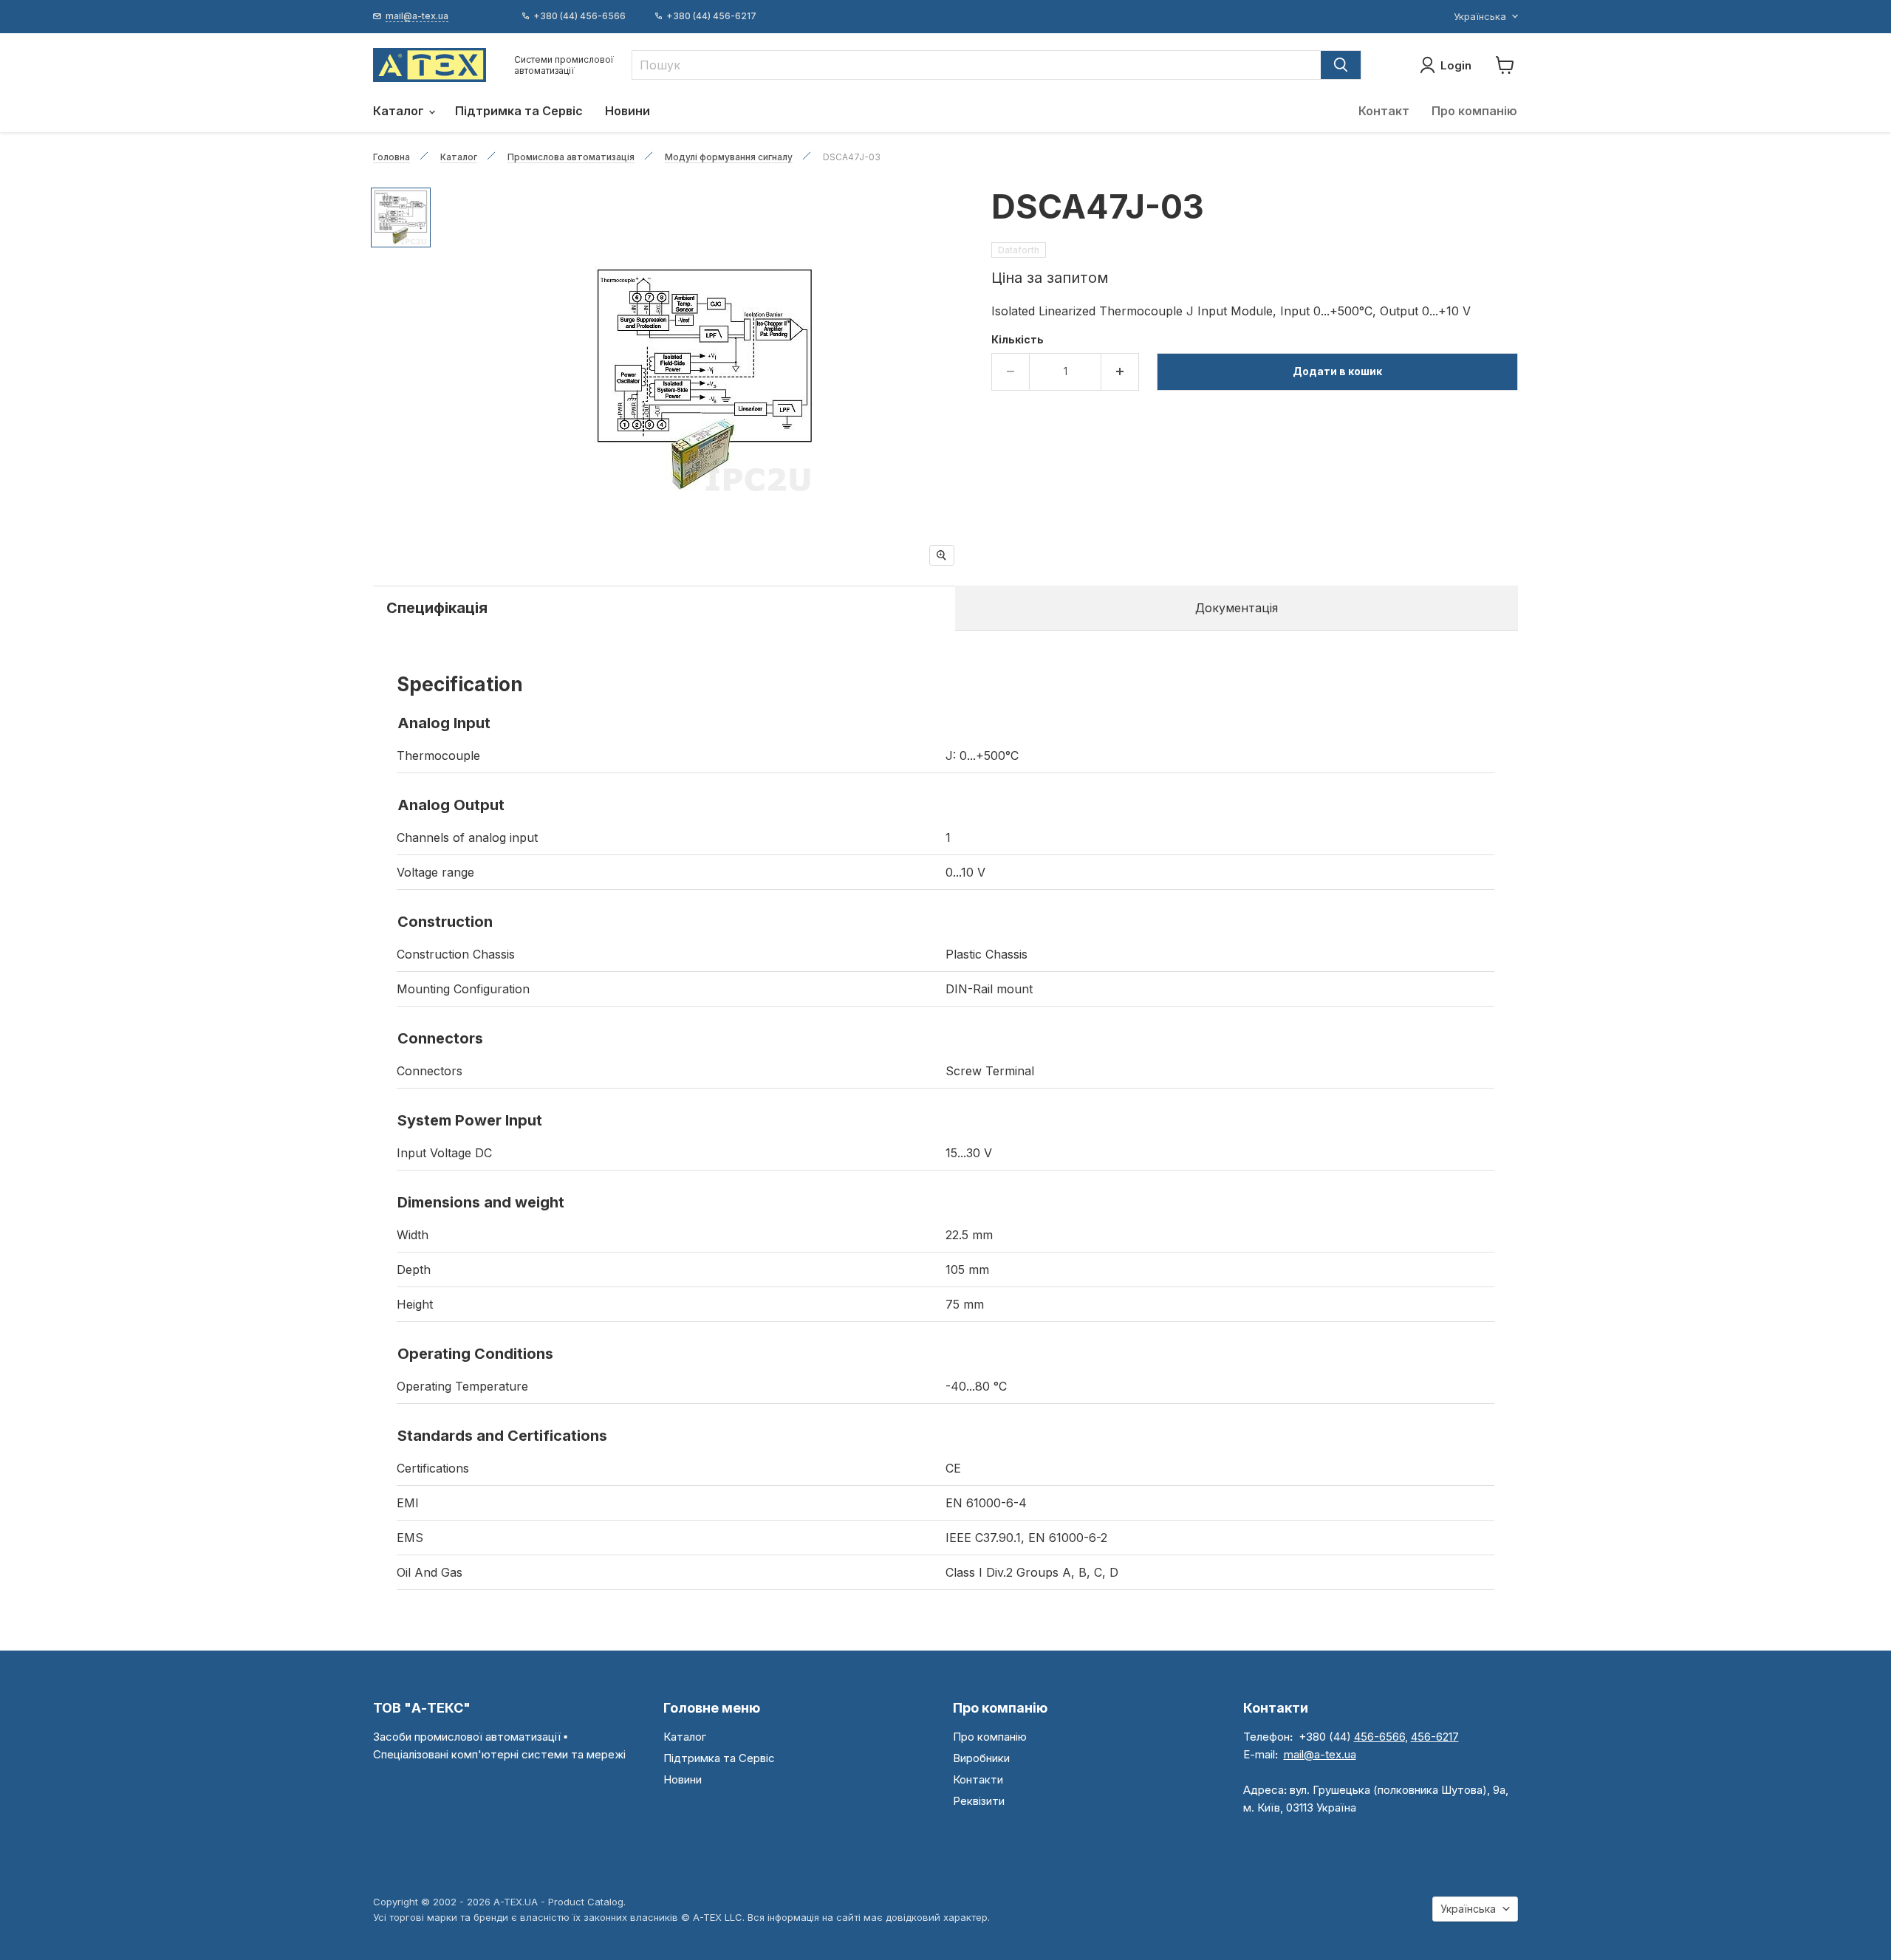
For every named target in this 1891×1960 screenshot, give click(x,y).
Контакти (978, 1779)
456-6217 (1435, 1737)
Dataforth (1019, 250)
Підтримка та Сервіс (519, 111)
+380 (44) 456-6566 (579, 16)
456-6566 (1379, 1737)
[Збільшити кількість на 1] (1120, 371)
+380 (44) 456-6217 (711, 16)
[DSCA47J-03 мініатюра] (401, 217)
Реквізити (979, 1801)
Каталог (400, 111)
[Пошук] (1341, 65)
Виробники (981, 1758)
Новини (628, 111)
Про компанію (1474, 111)
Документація (1237, 608)
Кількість (1018, 340)
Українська (1480, 16)
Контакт (1384, 111)
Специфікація (437, 608)
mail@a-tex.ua (1320, 1754)
